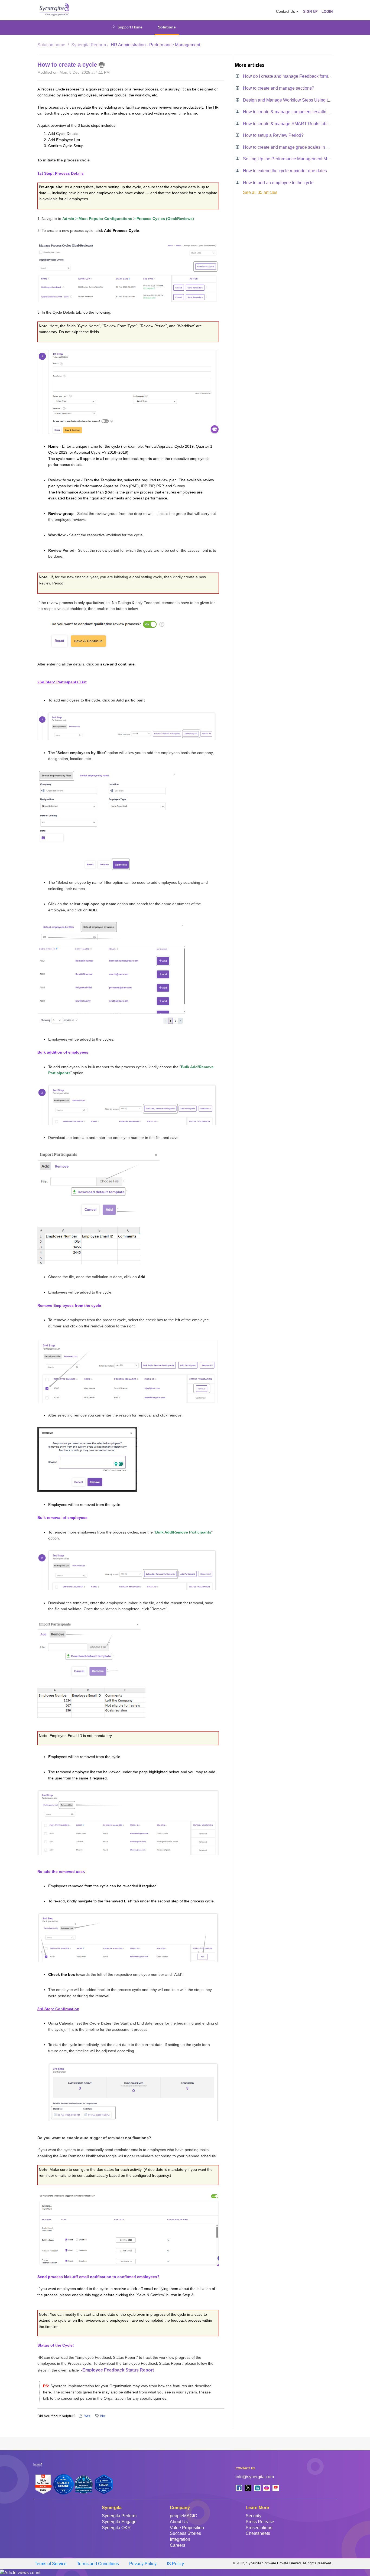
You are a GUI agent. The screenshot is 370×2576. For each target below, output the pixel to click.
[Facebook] (239, 2488)
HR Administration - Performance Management (155, 45)
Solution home (52, 45)
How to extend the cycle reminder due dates (285, 171)
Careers (178, 2545)
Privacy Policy (143, 2564)
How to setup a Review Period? (273, 135)
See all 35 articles (260, 192)
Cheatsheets (258, 2533)
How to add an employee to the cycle (278, 183)
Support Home (130, 27)
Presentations (259, 2528)
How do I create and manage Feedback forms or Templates (299, 76)
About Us (179, 2522)
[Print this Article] (102, 65)
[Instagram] (267, 2488)
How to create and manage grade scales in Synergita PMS (299, 147)
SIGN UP (310, 12)
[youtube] (276, 2488)
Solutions (167, 27)
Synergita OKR (116, 2528)
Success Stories (185, 2533)
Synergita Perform (89, 45)
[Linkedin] (257, 2488)
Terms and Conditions (98, 2564)
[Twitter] (248, 2488)
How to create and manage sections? (279, 88)
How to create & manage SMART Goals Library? (290, 124)
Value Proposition (187, 2528)
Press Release (260, 2522)
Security (254, 2516)
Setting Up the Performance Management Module (290, 159)
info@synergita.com (255, 2477)
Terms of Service (51, 2564)
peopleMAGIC (184, 2516)
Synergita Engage (119, 2522)
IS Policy (175, 2564)
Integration (180, 2539)
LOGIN (327, 12)
